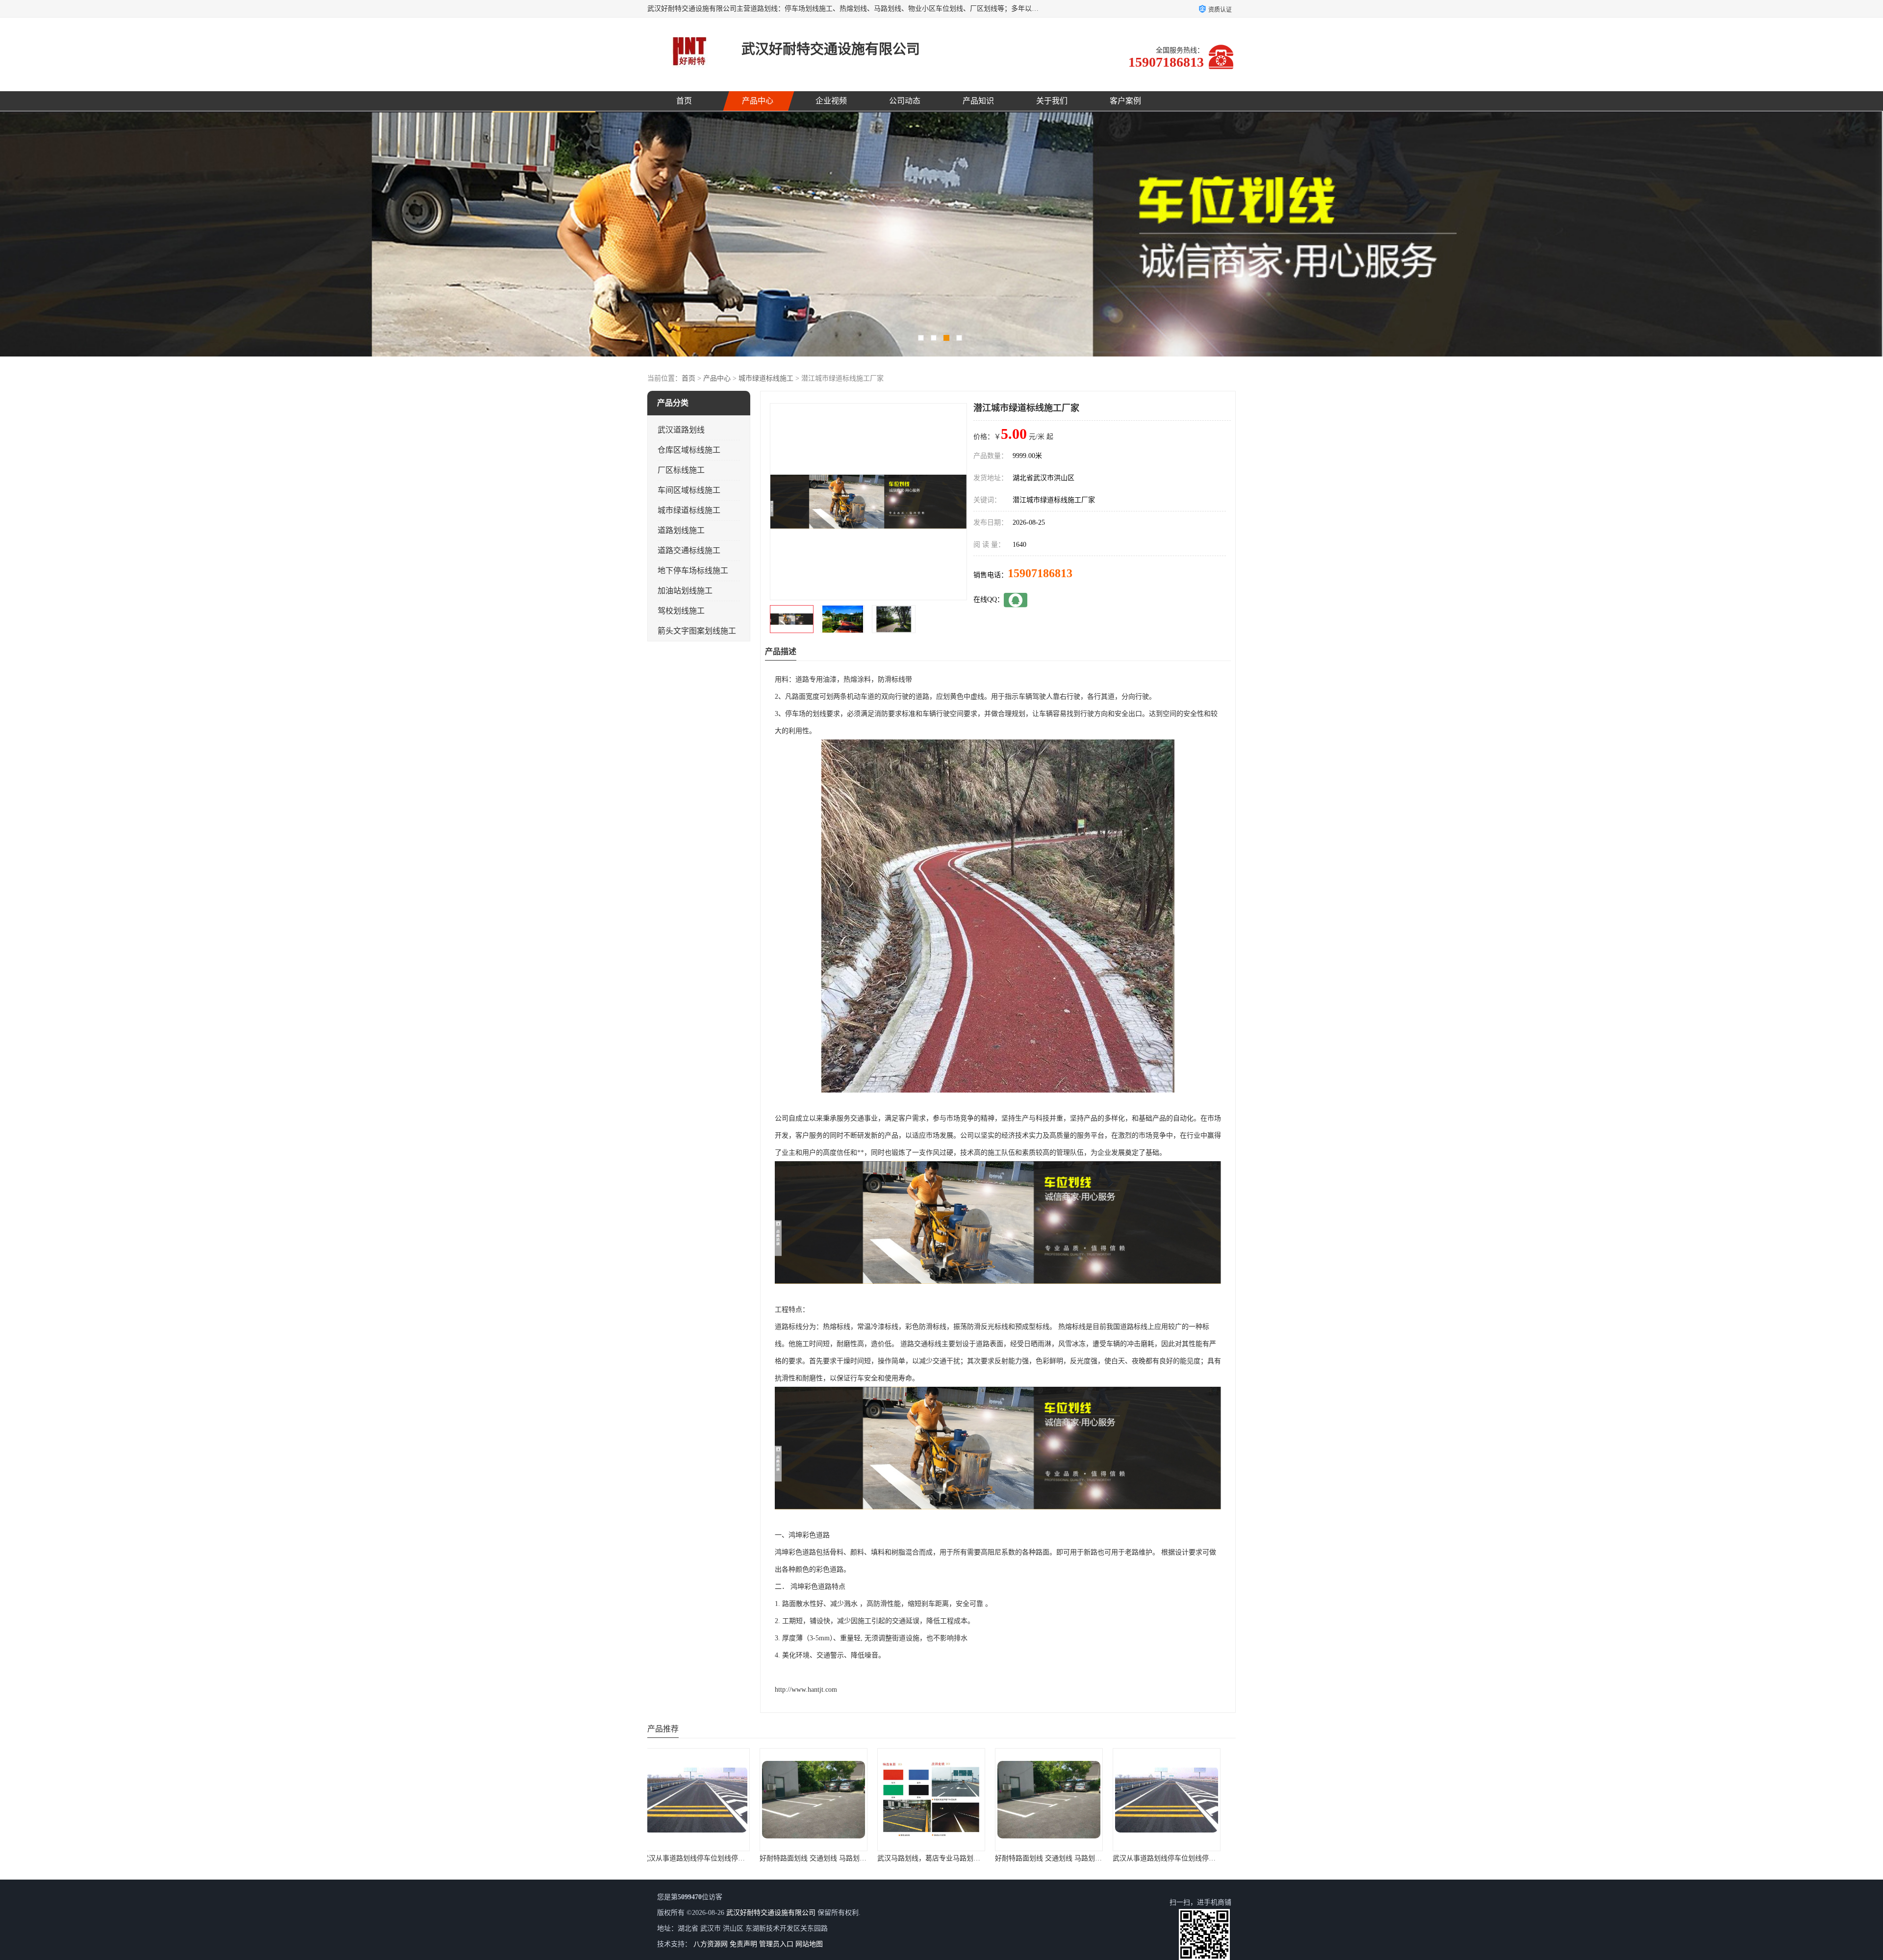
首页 (684, 101)
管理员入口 (776, 1944)
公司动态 (905, 101)
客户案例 (1125, 101)
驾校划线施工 (681, 611)
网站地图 (809, 1944)
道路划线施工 (681, 530)
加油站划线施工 (685, 591)
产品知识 (978, 101)
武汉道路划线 (681, 430)
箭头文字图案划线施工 (697, 631)
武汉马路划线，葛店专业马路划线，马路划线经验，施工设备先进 (987, 1858)
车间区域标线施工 (689, 490)
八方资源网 (711, 1944)
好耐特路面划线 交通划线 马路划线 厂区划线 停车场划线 (738, 1858)
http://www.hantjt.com (806, 1690)
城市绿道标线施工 (766, 378)
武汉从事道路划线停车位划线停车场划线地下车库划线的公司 (863, 1858)
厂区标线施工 (681, 470)
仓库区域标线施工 (689, 450)
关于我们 (1052, 101)
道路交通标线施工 (689, 550)
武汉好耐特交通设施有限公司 (771, 1913)
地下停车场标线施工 (693, 571)
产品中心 (758, 101)
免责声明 (743, 1944)
